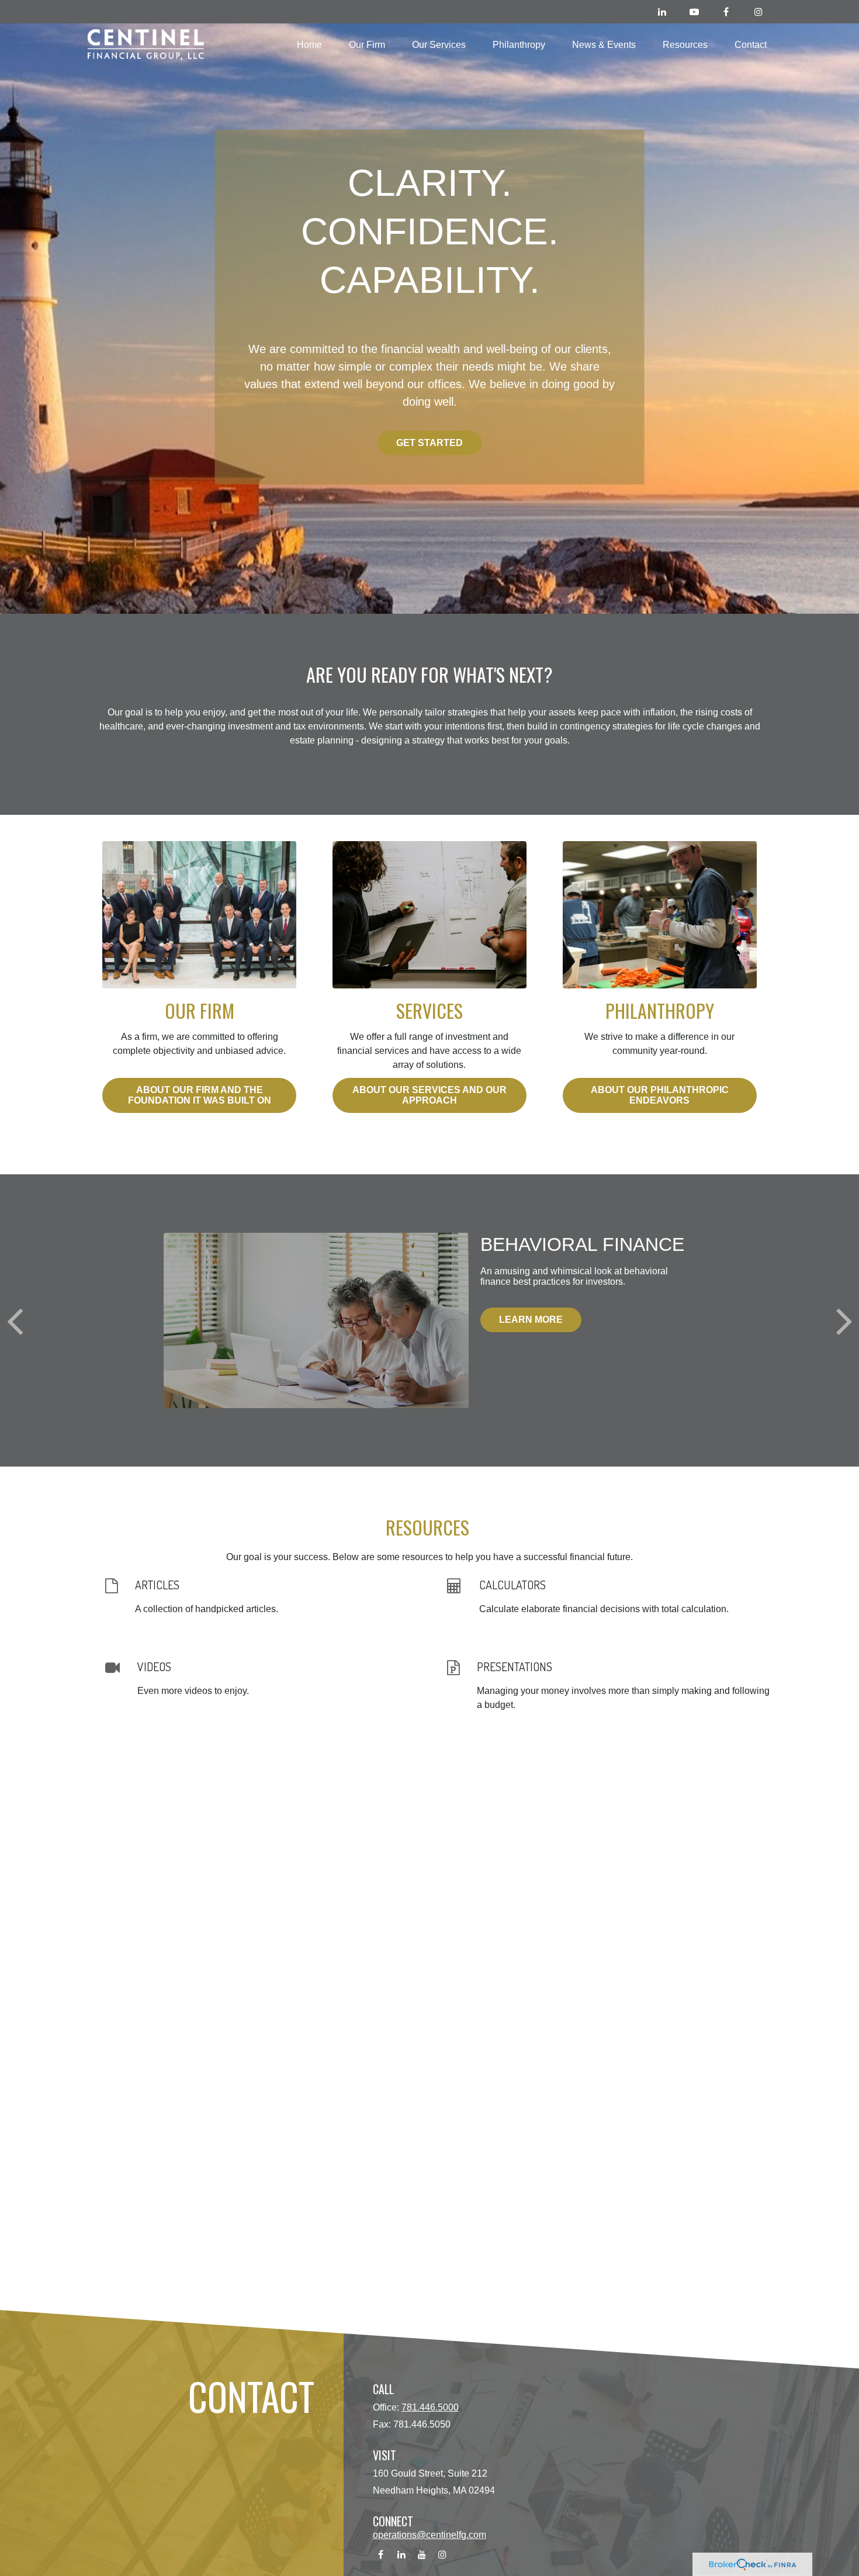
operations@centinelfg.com (430, 2535)
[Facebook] (726, 12)
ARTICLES (157, 1585)
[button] (309, 45)
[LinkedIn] (662, 12)
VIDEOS (154, 1666)
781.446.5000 (430, 2407)
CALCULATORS (512, 1585)
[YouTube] (694, 12)
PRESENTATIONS (515, 1666)
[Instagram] (758, 12)
